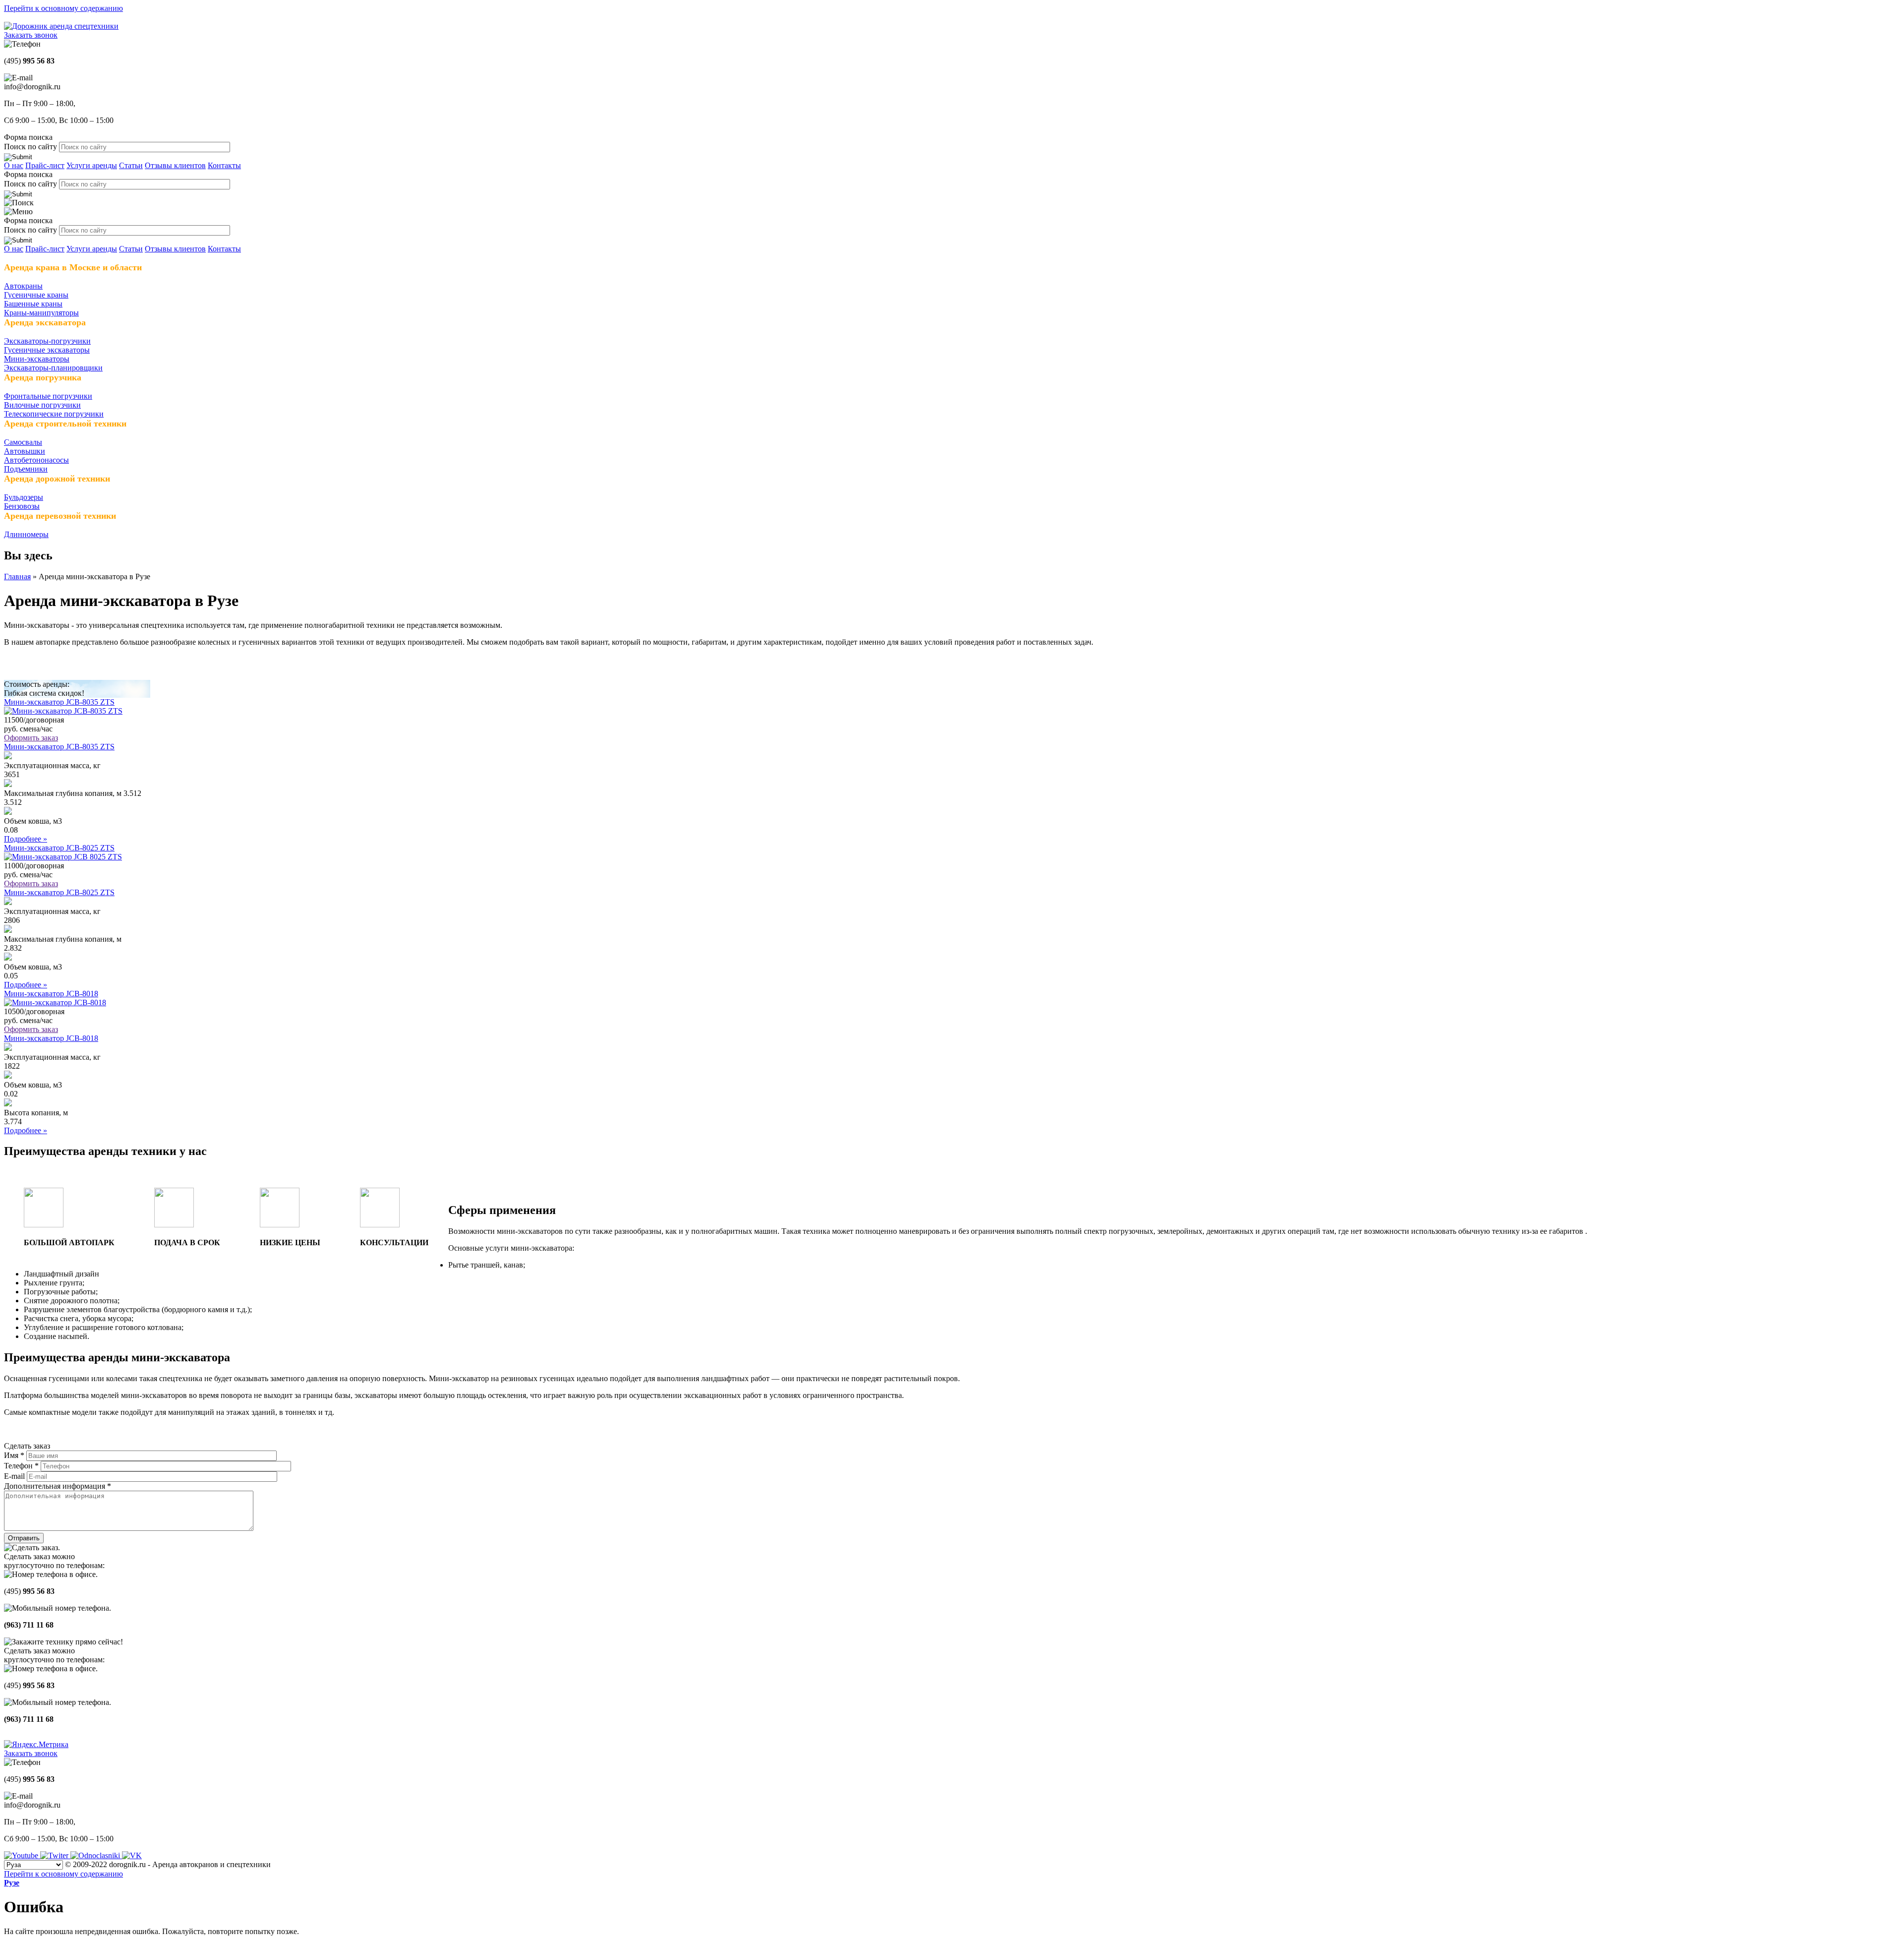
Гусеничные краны (36, 295)
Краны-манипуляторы (41, 313)
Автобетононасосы (36, 460)
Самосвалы (23, 442)
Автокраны (23, 286)
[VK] (132, 1855)
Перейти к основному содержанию (63, 8)
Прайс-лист (45, 165)
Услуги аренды (92, 165)
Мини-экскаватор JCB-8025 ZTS (59, 848)
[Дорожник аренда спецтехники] (61, 26)
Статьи (131, 165)
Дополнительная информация (58, 1486)
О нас (14, 165)
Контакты (224, 165)
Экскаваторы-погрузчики (47, 341)
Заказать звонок (31, 35)
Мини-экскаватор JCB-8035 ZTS (59, 702)
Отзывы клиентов (175, 165)
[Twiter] (55, 1855)
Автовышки (25, 451)
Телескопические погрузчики (54, 414)
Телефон (21, 1466)
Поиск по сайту (31, 147)
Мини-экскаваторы (37, 359)
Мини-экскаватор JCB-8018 (51, 994)
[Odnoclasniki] (96, 1855)
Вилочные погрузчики (42, 405)
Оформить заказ (31, 738)
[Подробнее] (63, 711)
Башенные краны (33, 304)
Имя (14, 1455)
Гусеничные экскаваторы (47, 350)
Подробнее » (26, 839)
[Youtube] (22, 1855)
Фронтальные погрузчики (48, 396)
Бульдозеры (24, 497)
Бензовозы (22, 506)
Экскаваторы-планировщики (53, 368)
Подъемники (26, 469)
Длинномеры (26, 534)
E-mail (15, 1476)
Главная (17, 576)
